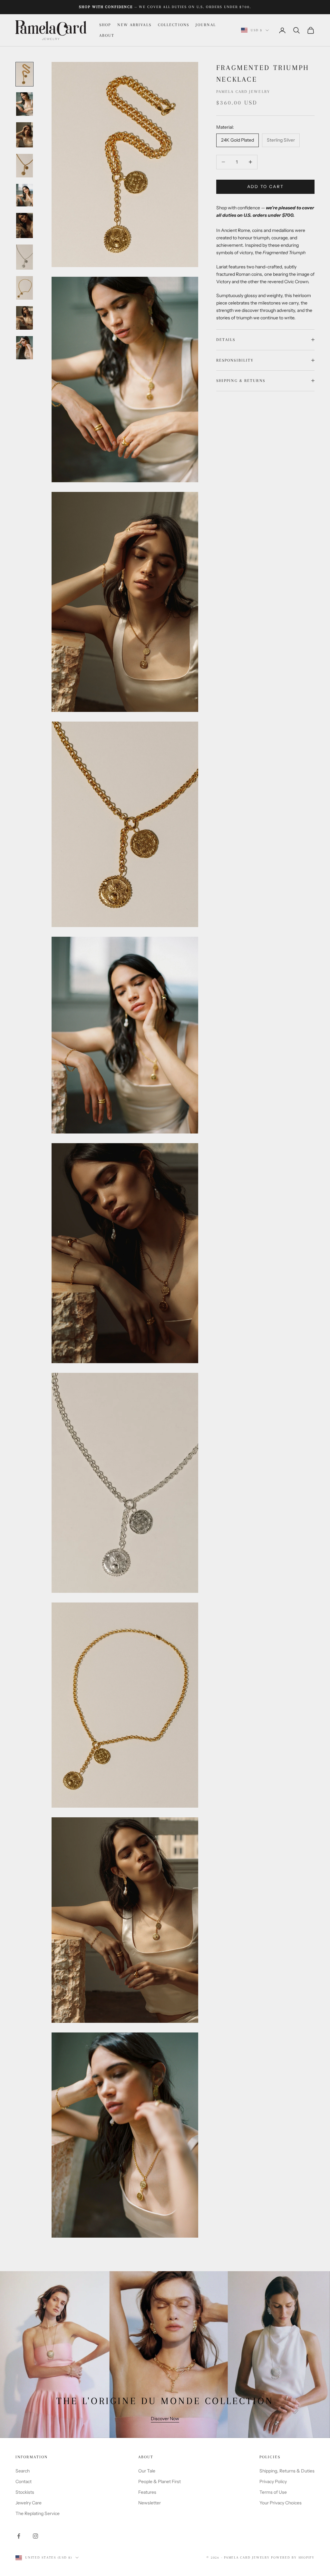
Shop (105, 25)
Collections (174, 25)
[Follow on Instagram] (35, 2536)
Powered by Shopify (293, 2557)
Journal (206, 25)
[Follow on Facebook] (19, 2536)
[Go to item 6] (24, 225)
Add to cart (266, 186)
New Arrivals (134, 25)
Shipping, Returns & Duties (287, 2471)
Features (147, 2492)
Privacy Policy (273, 2481)
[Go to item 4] (24, 166)
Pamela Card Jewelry (243, 92)
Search (23, 2471)
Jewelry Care (29, 2503)
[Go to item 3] (24, 135)
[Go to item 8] (24, 288)
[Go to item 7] (24, 257)
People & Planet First (160, 2481)
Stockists (25, 2492)
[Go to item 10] (24, 348)
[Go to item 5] (24, 195)
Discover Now (165, 2419)
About (107, 35)
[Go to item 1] (24, 74)
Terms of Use (273, 2492)
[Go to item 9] (24, 318)
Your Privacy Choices (281, 2503)
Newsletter (150, 2503)
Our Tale (147, 2471)
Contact (24, 2481)
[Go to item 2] (24, 104)
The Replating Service (38, 2513)
